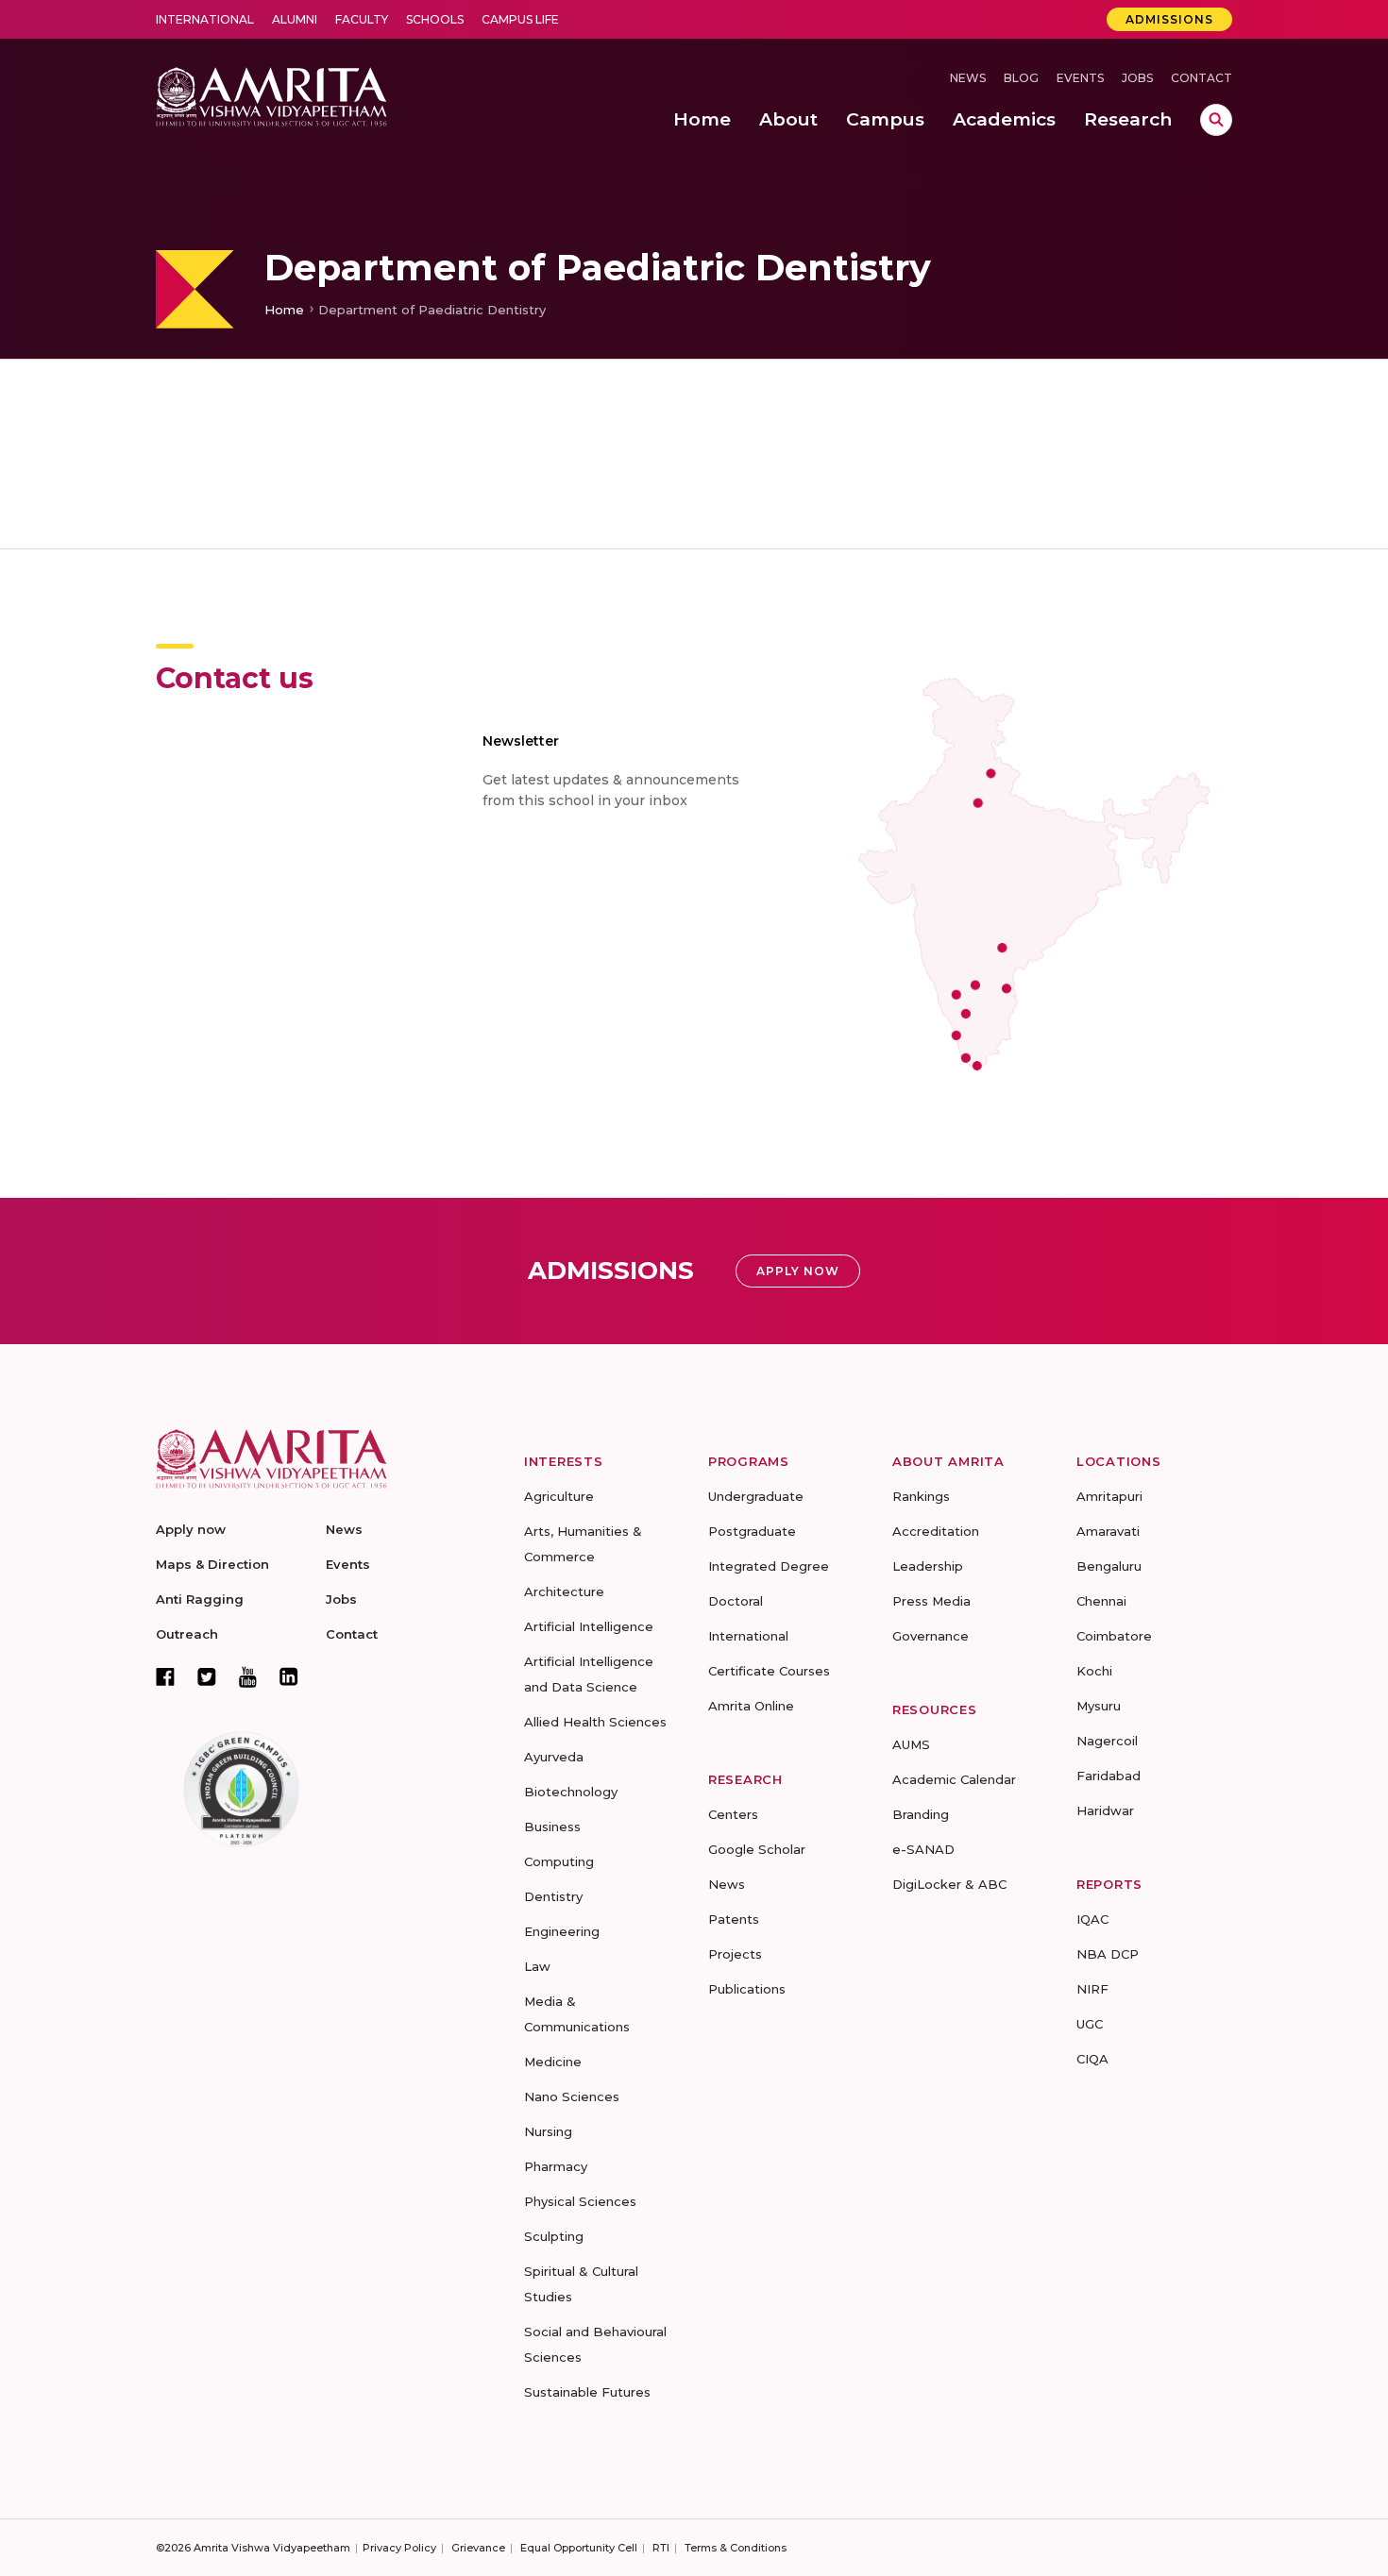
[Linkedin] (289, 1676)
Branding (921, 1814)
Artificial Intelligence (589, 1626)
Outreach (187, 1634)
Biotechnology (571, 1792)
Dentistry (553, 1896)
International (205, 19)
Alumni (295, 19)
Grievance (478, 2548)
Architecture (564, 1591)
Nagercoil (1107, 1741)
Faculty (362, 19)
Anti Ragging (200, 1599)
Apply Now (798, 1271)
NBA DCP (1108, 1954)
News (968, 78)
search (1216, 120)
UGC (1090, 2024)
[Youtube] (248, 1677)
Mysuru (1099, 1706)
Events (1080, 78)
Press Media (931, 1601)
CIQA (1092, 2059)
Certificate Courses (769, 1671)
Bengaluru (1109, 1566)
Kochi (1094, 1671)
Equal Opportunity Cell (579, 2548)
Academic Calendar (954, 1779)
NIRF (1092, 1989)
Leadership (928, 1566)
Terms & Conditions (736, 2548)
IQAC (1092, 1919)
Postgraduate (752, 1531)
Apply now (191, 1529)
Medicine (553, 2062)
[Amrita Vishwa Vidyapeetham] (271, 95)
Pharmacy (556, 2166)
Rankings (921, 1496)
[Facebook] (165, 1676)
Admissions (1169, 19)
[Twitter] (207, 1676)
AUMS (911, 1744)
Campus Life (520, 19)
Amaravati (1108, 1531)
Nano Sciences (572, 2096)
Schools (435, 19)
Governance (931, 1636)
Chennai (1101, 1601)
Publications (747, 1989)
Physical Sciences (580, 2201)
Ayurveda (554, 1757)
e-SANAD (923, 1849)
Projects (735, 1954)
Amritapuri (1109, 1496)
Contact (1202, 78)
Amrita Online (751, 1706)
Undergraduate (756, 1496)
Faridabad (1109, 1776)
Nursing (548, 2131)
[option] (694, 179)
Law (537, 1966)
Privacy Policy (399, 2548)
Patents (734, 1919)
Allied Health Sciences (595, 1722)
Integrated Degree (769, 1566)
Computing (559, 1861)
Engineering (562, 1931)
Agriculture (559, 1496)
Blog (1021, 78)
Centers (733, 1814)
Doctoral (736, 1601)
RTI (661, 2548)
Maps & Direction (212, 1564)
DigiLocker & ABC (949, 1884)
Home (284, 310)
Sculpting (554, 2236)
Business (552, 1827)
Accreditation (936, 1531)
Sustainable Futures (587, 2392)
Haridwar (1105, 1810)
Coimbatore (1114, 1636)
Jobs (1137, 78)
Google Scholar (757, 1849)
